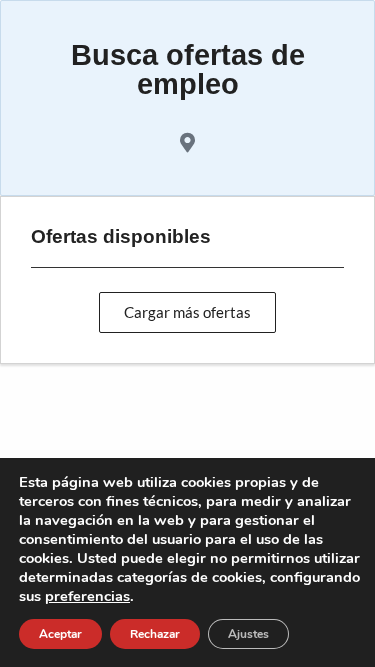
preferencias (87, 596)
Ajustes (248, 634)
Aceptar (60, 634)
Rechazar (155, 634)
